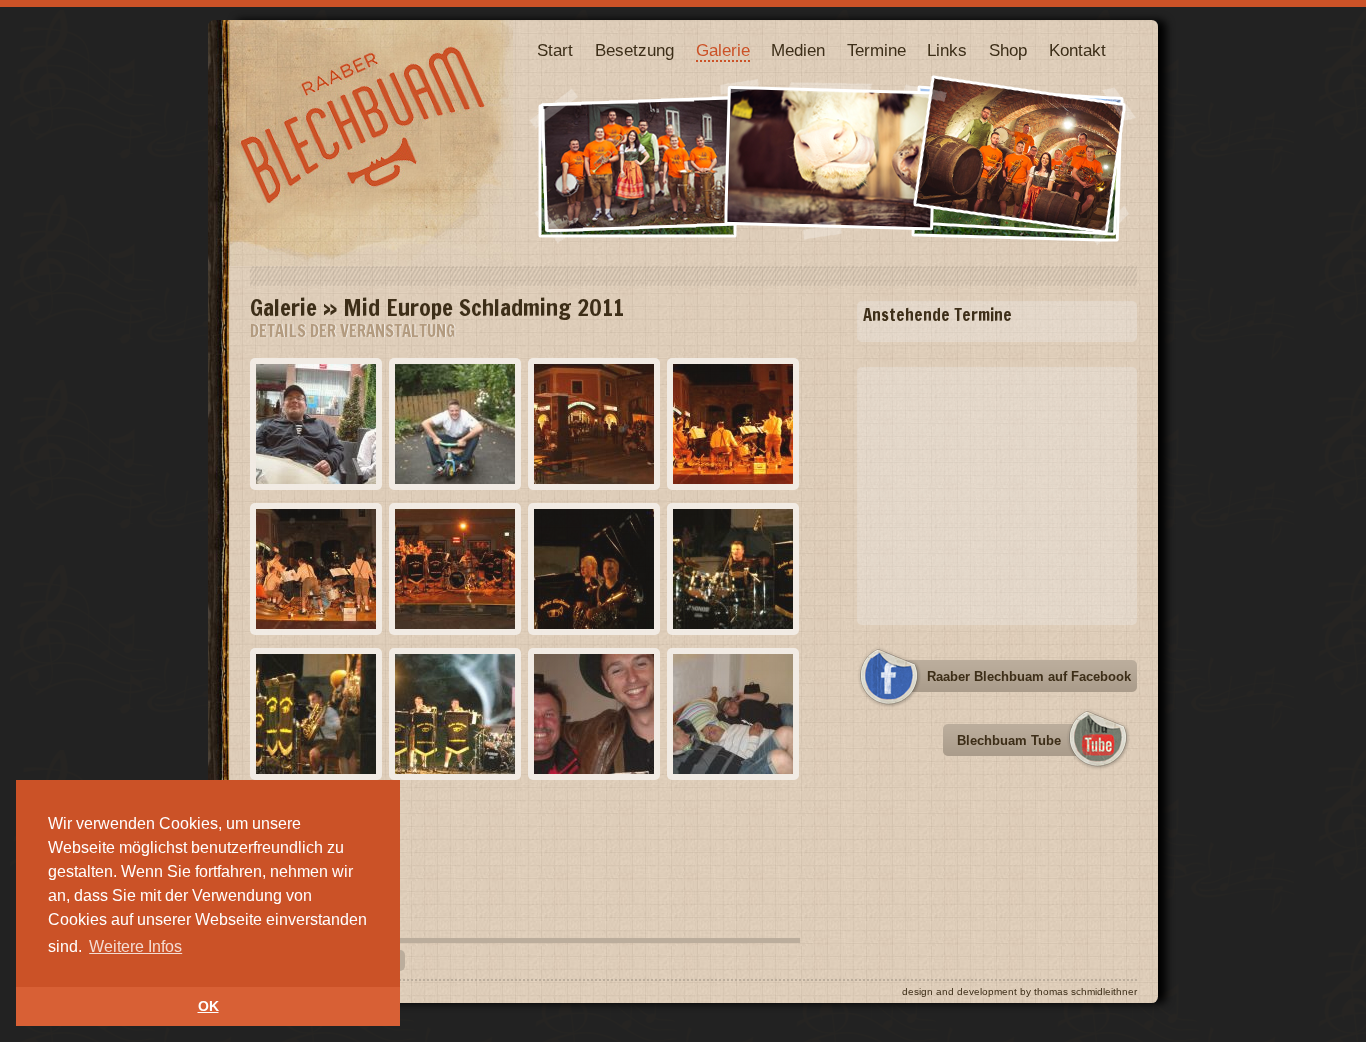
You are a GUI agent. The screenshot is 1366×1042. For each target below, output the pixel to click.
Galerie (723, 50)
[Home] (371, 261)
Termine (876, 50)
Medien (798, 50)
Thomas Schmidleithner (1085, 991)
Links (947, 50)
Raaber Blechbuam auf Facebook (1029, 676)
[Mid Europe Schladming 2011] (316, 479)
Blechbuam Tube (1009, 740)
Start (555, 50)
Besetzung (634, 50)
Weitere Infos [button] (135, 946)
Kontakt (1077, 50)
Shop (1008, 50)
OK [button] (208, 1006)
